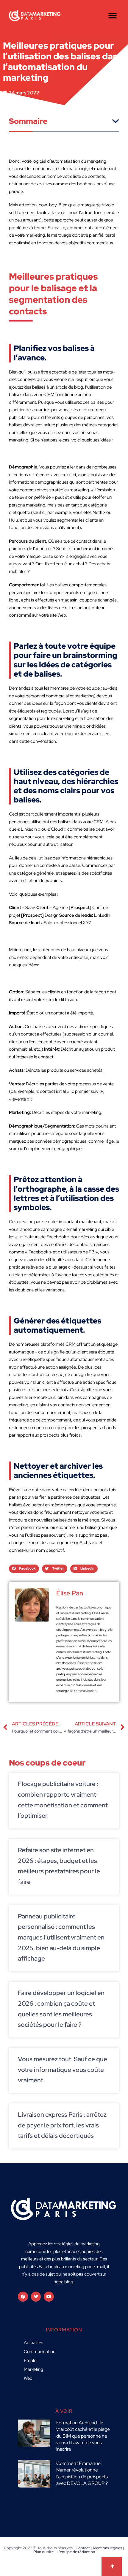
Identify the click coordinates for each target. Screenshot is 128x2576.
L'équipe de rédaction (76, 2552)
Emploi (31, 2360)
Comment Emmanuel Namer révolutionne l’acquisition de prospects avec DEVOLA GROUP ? (82, 2473)
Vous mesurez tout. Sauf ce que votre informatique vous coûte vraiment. (63, 2070)
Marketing (33, 2369)
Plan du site (43, 2552)
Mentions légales (107, 2548)
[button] (112, 16)
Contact (83, 2548)
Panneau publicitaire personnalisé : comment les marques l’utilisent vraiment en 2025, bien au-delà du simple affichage (61, 1937)
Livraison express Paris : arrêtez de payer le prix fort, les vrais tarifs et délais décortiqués (62, 2125)
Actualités (33, 2343)
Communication (40, 2352)
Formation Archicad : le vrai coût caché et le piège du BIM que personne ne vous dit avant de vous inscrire (83, 2436)
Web (28, 2378)
